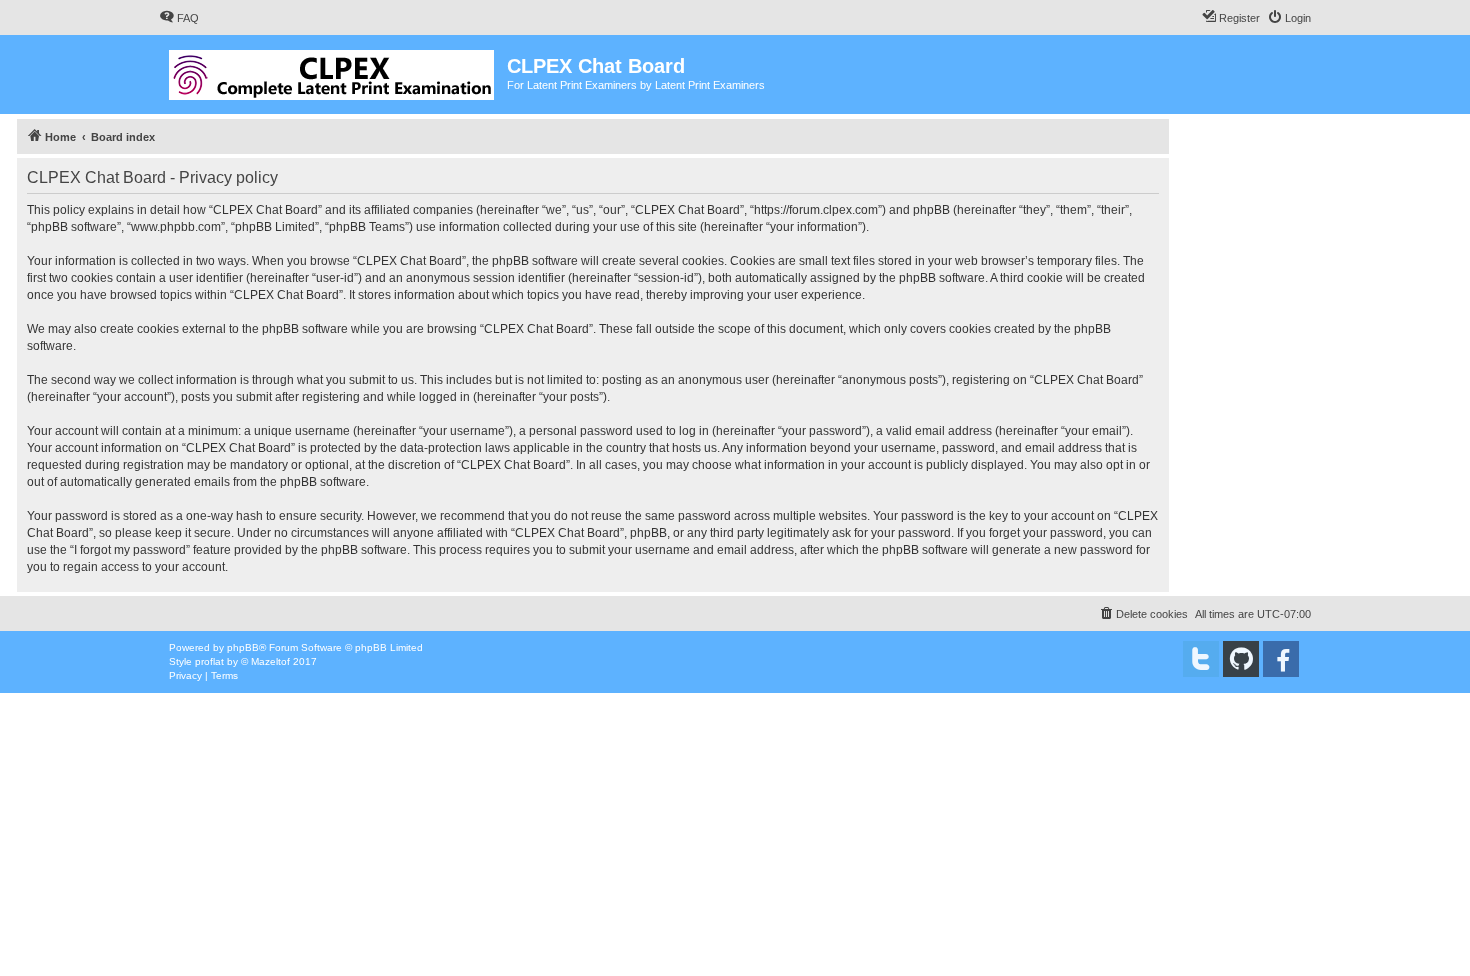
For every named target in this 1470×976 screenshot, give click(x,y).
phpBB (243, 647)
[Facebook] (1281, 659)
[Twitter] (1201, 659)
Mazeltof (270, 661)
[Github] (1241, 659)
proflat (209, 661)
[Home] (333, 71)
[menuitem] (179, 18)
